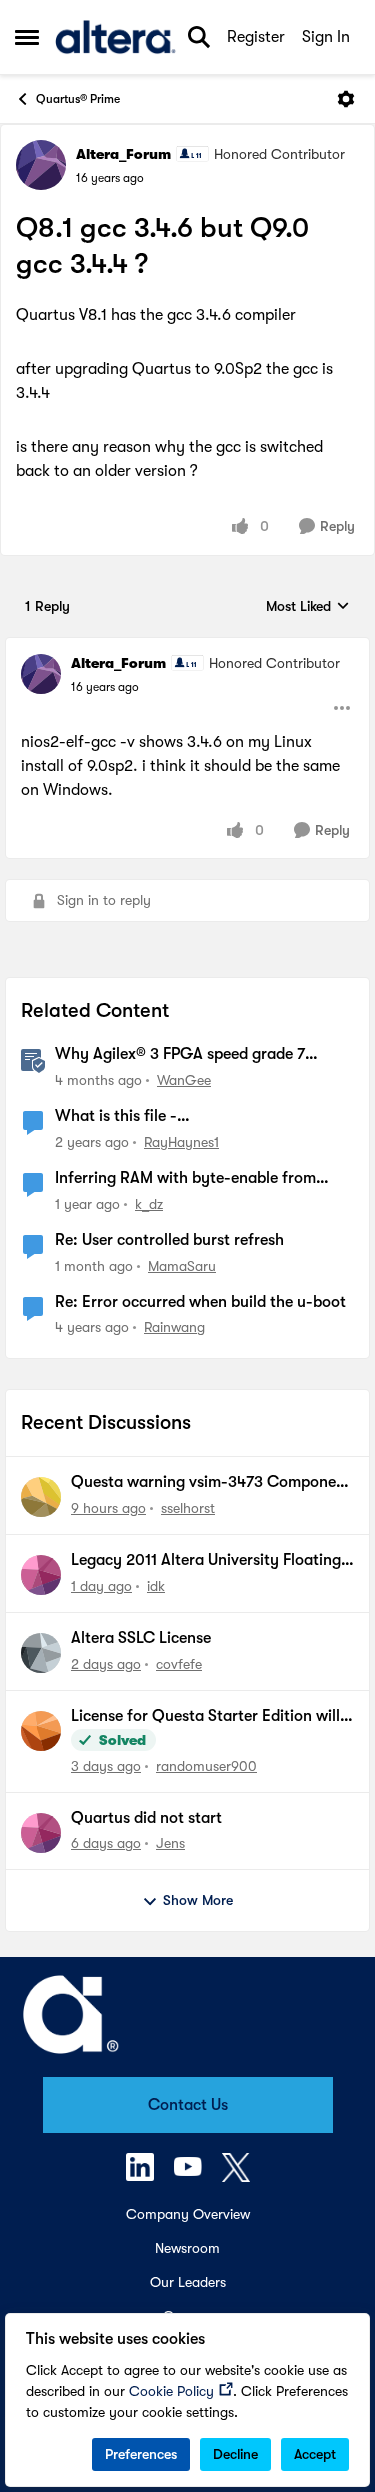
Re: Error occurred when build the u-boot (200, 1302)
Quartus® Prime (78, 99)
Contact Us (188, 2105)
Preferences (141, 2454)
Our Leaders (188, 2282)
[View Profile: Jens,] (41, 1833)
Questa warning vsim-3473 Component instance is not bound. (211, 1483)
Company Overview (188, 2214)
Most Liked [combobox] (308, 607)
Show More (198, 1900)
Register (256, 37)
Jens (170, 1843)
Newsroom (187, 2248)
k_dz (149, 1204)
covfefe (179, 1664)
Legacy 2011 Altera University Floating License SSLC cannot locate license (206, 1561)
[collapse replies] (187, 647)
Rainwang (174, 1327)
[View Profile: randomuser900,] (41, 1731)
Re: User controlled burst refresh (169, 1240)
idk (156, 1586)
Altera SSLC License (141, 1638)
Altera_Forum (123, 154)
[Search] (199, 37)
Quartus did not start (146, 1818)
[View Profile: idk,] (41, 1575)
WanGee (184, 1080)
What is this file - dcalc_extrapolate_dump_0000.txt (179, 1117)
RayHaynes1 (181, 1142)
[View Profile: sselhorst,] (41, 1497)
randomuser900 (206, 1766)
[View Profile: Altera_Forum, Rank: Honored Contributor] (41, 165)
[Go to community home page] (115, 37)
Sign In (326, 37)
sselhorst (188, 1508)
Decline (235, 2454)
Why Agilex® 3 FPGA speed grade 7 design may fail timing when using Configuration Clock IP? (180, 1055)
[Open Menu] (346, 99)
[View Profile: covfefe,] (41, 1653)
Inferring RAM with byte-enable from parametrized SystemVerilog (185, 1179)
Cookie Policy (171, 2391)
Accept (315, 2454)
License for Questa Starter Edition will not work (205, 1717)
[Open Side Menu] (27, 37)
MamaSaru (182, 1266)
